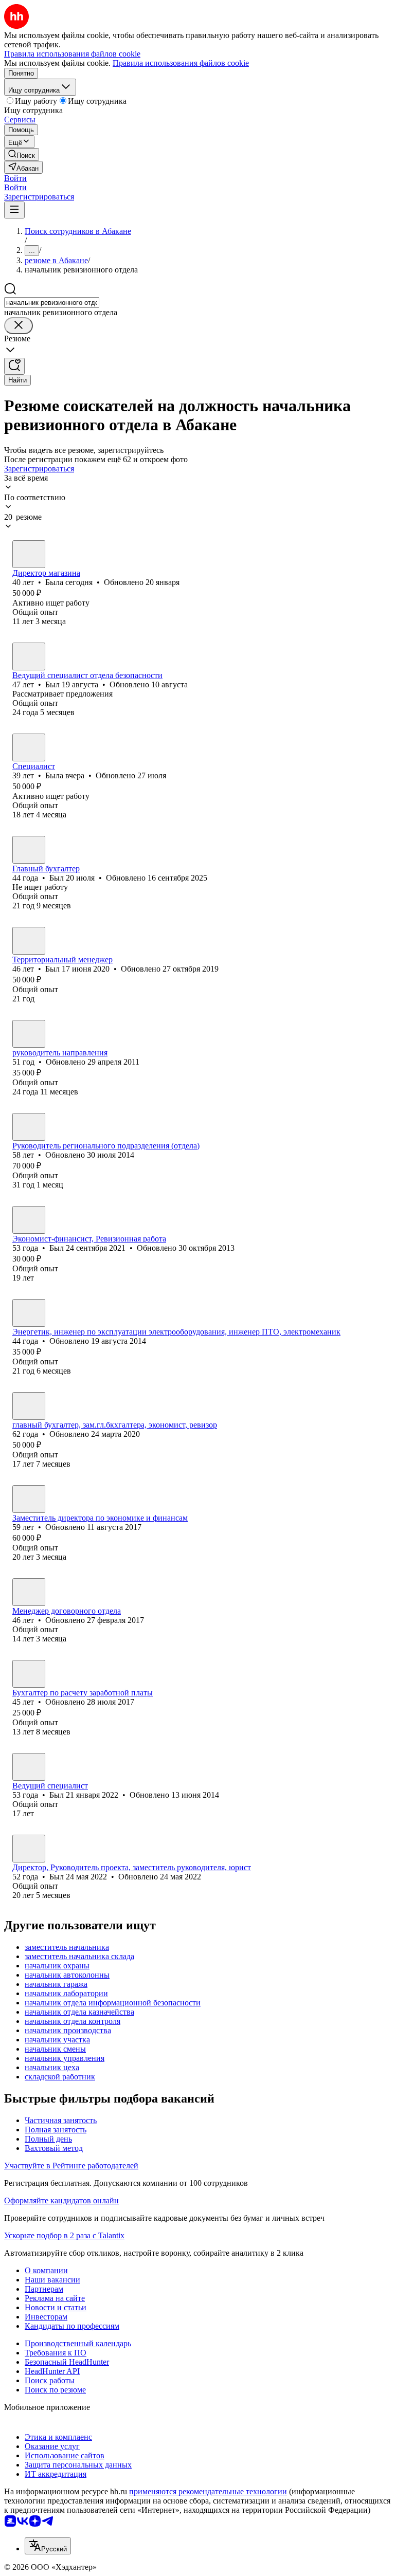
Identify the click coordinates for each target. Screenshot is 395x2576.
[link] (22, 154)
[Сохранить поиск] (14, 366)
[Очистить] (19, 326)
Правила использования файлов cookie (181, 63)
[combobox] (52, 303)
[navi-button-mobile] (14, 210)
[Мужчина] (29, 656)
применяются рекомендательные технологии (208, 2491)
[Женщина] (29, 554)
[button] (15, 178)
